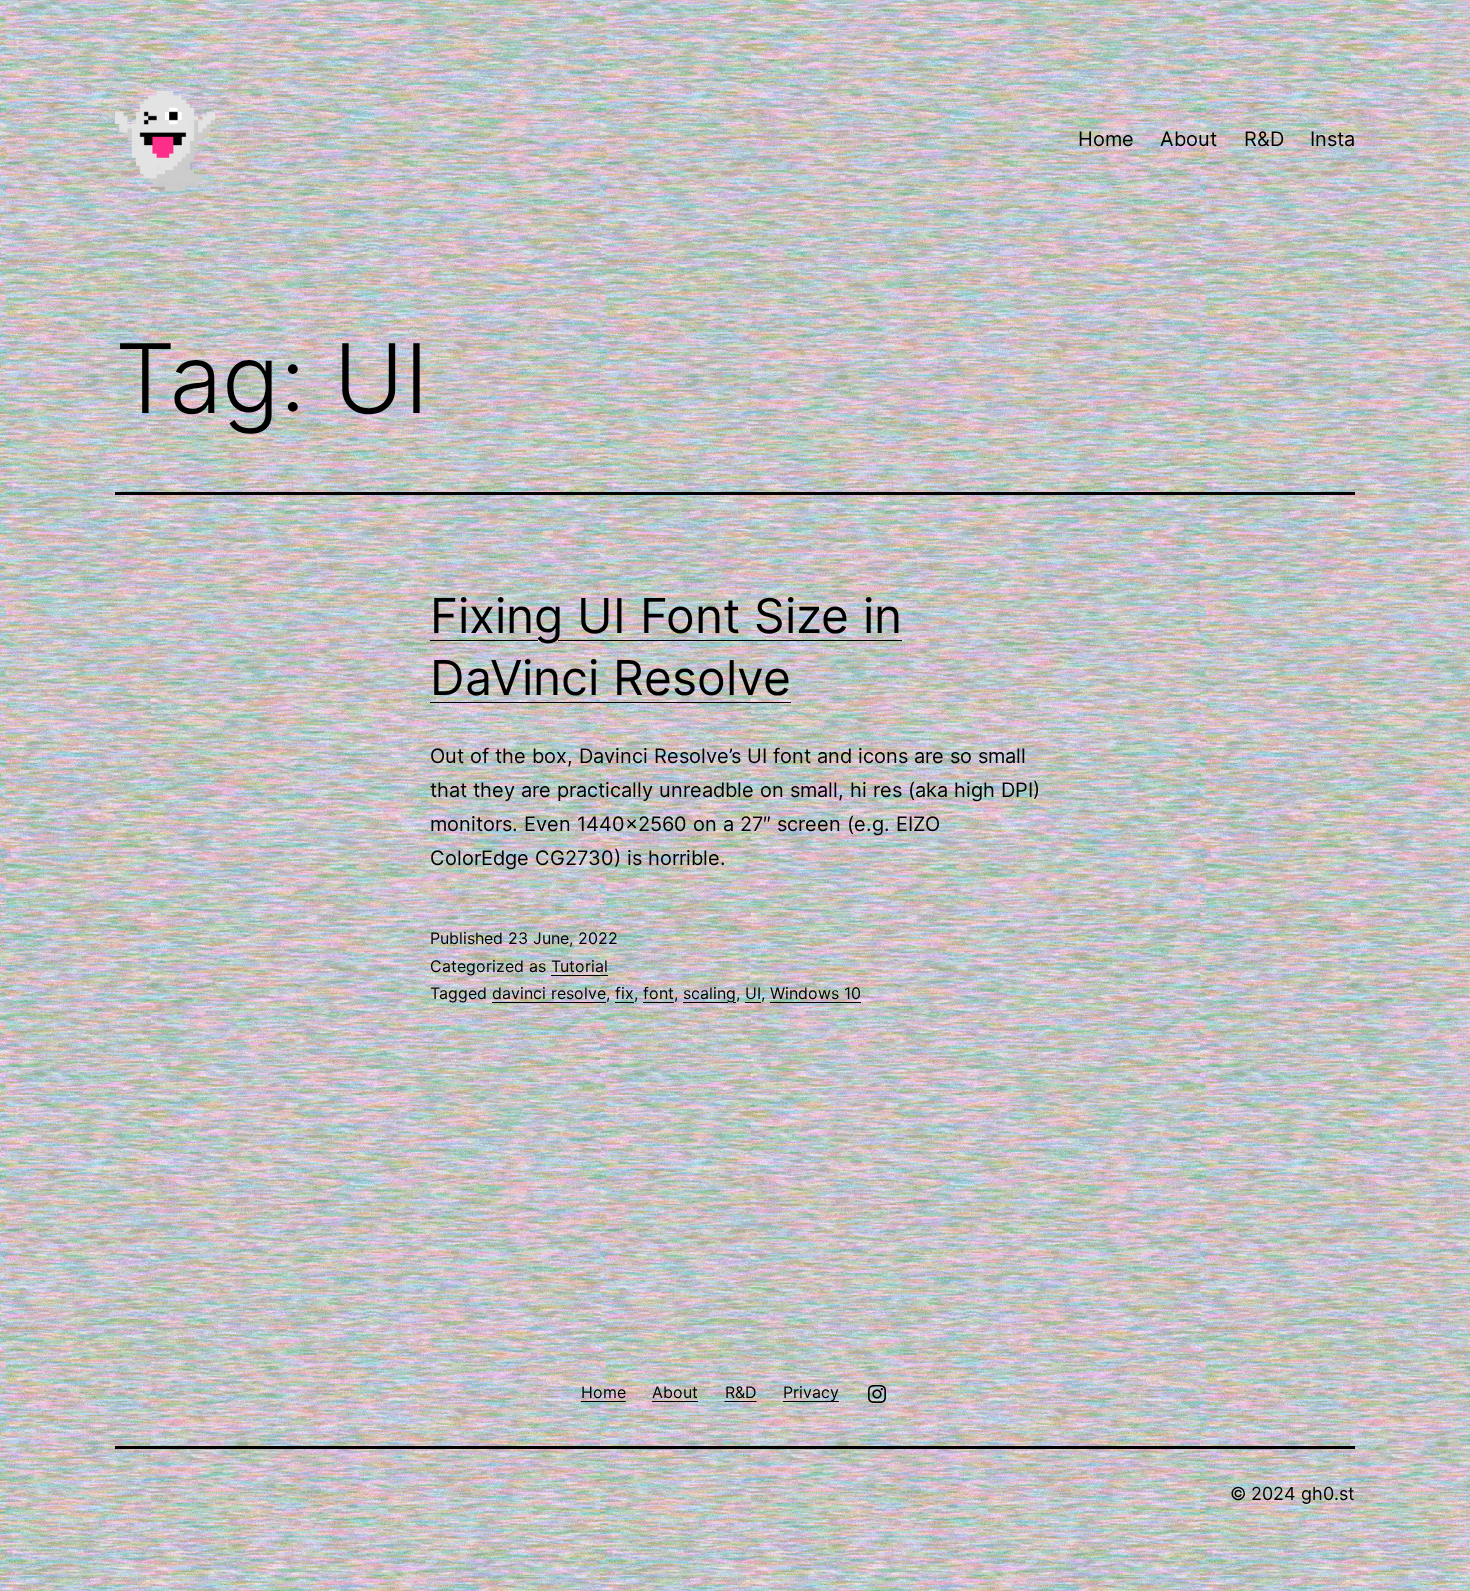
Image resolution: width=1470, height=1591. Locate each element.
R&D (1264, 139)
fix (624, 993)
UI (753, 993)
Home (1106, 139)
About (1188, 139)
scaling (709, 993)
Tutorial (579, 966)
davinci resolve (549, 993)
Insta (1332, 139)
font (658, 993)
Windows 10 (815, 993)
